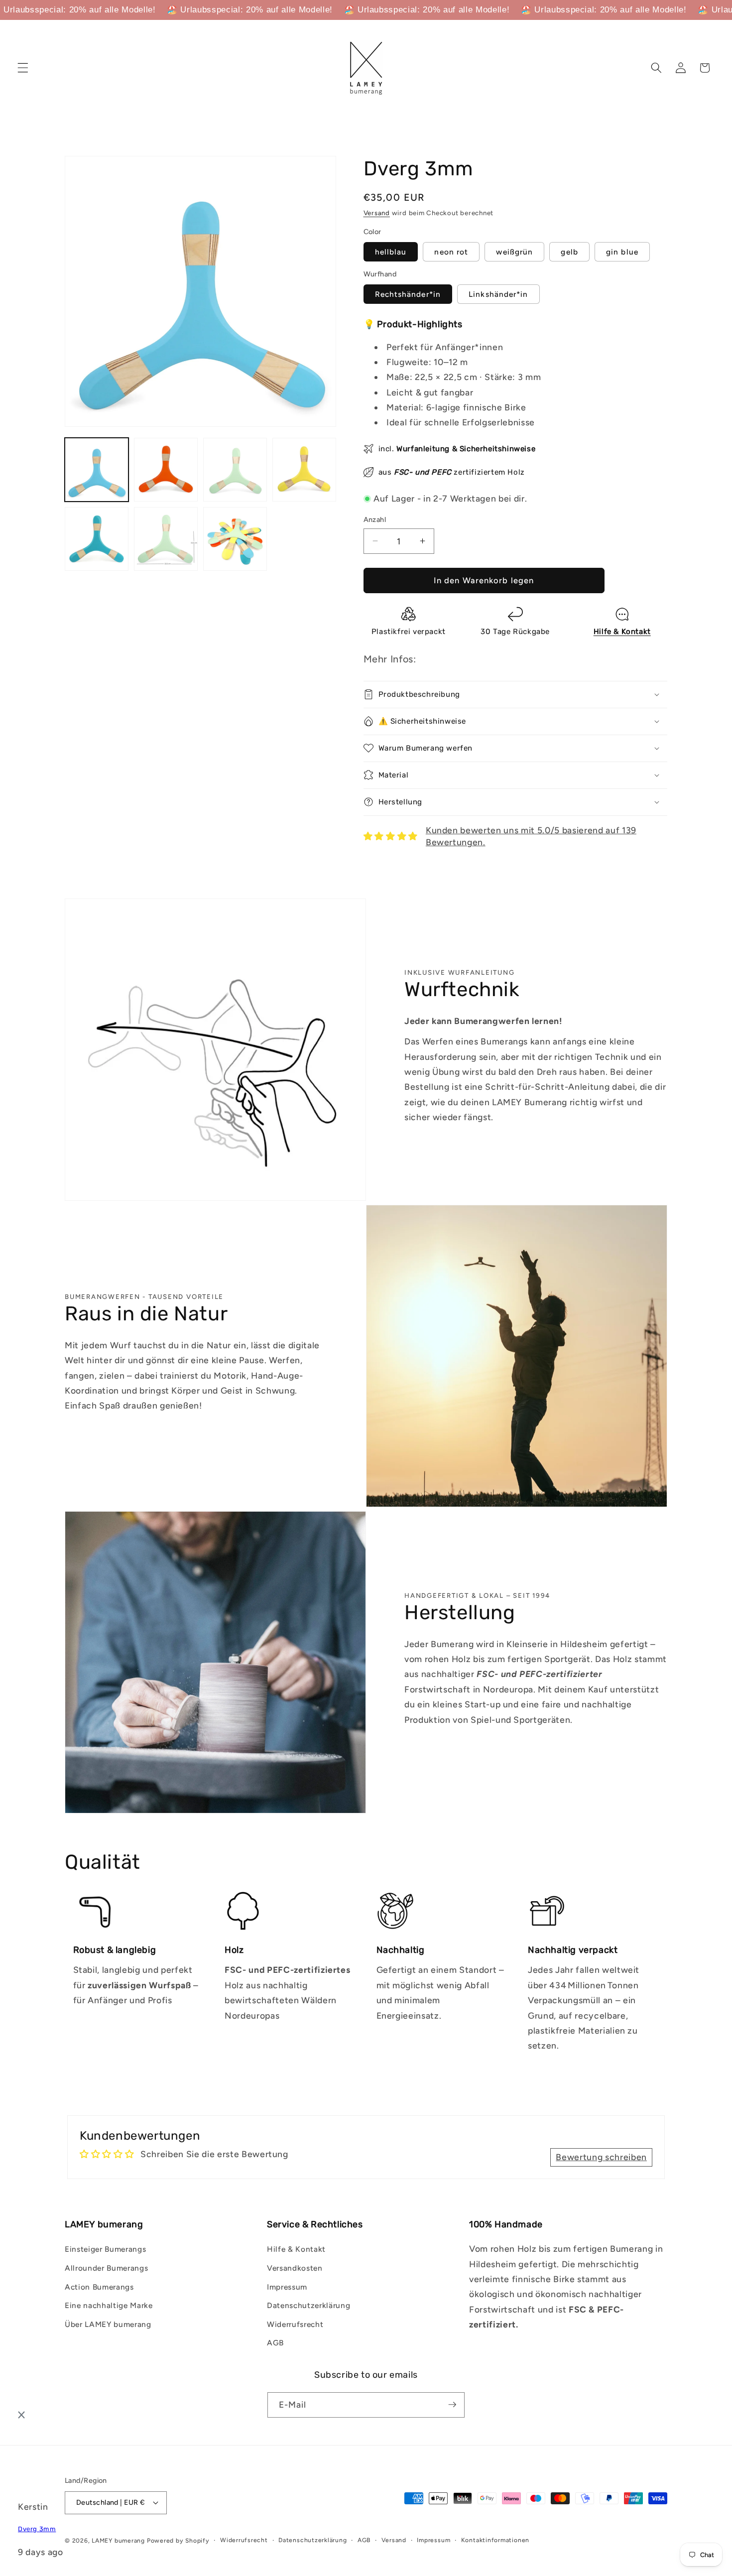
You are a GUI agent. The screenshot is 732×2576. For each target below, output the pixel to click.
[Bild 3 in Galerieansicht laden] (235, 470)
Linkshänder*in (498, 294)
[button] (23, 68)
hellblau (391, 251)
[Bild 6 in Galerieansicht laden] (166, 539)
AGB (275, 2343)
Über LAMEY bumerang (108, 2324)
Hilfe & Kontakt (296, 2249)
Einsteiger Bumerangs (105, 2249)
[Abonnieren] (452, 2405)
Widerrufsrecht (295, 2324)
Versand (377, 213)
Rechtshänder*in (408, 294)
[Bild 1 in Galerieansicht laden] (97, 470)
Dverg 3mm (37, 2529)
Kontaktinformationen (495, 2540)
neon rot (451, 251)
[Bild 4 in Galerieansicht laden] (304, 470)
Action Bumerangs (99, 2287)
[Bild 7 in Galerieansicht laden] (235, 539)
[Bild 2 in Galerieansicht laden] (166, 470)
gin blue (622, 251)
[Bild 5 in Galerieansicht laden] (97, 539)
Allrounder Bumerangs (106, 2268)
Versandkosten (295, 2268)
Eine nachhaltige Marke (109, 2305)
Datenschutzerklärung (308, 2305)
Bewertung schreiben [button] (601, 2157)
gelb (569, 251)
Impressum (287, 2287)
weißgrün (514, 251)
